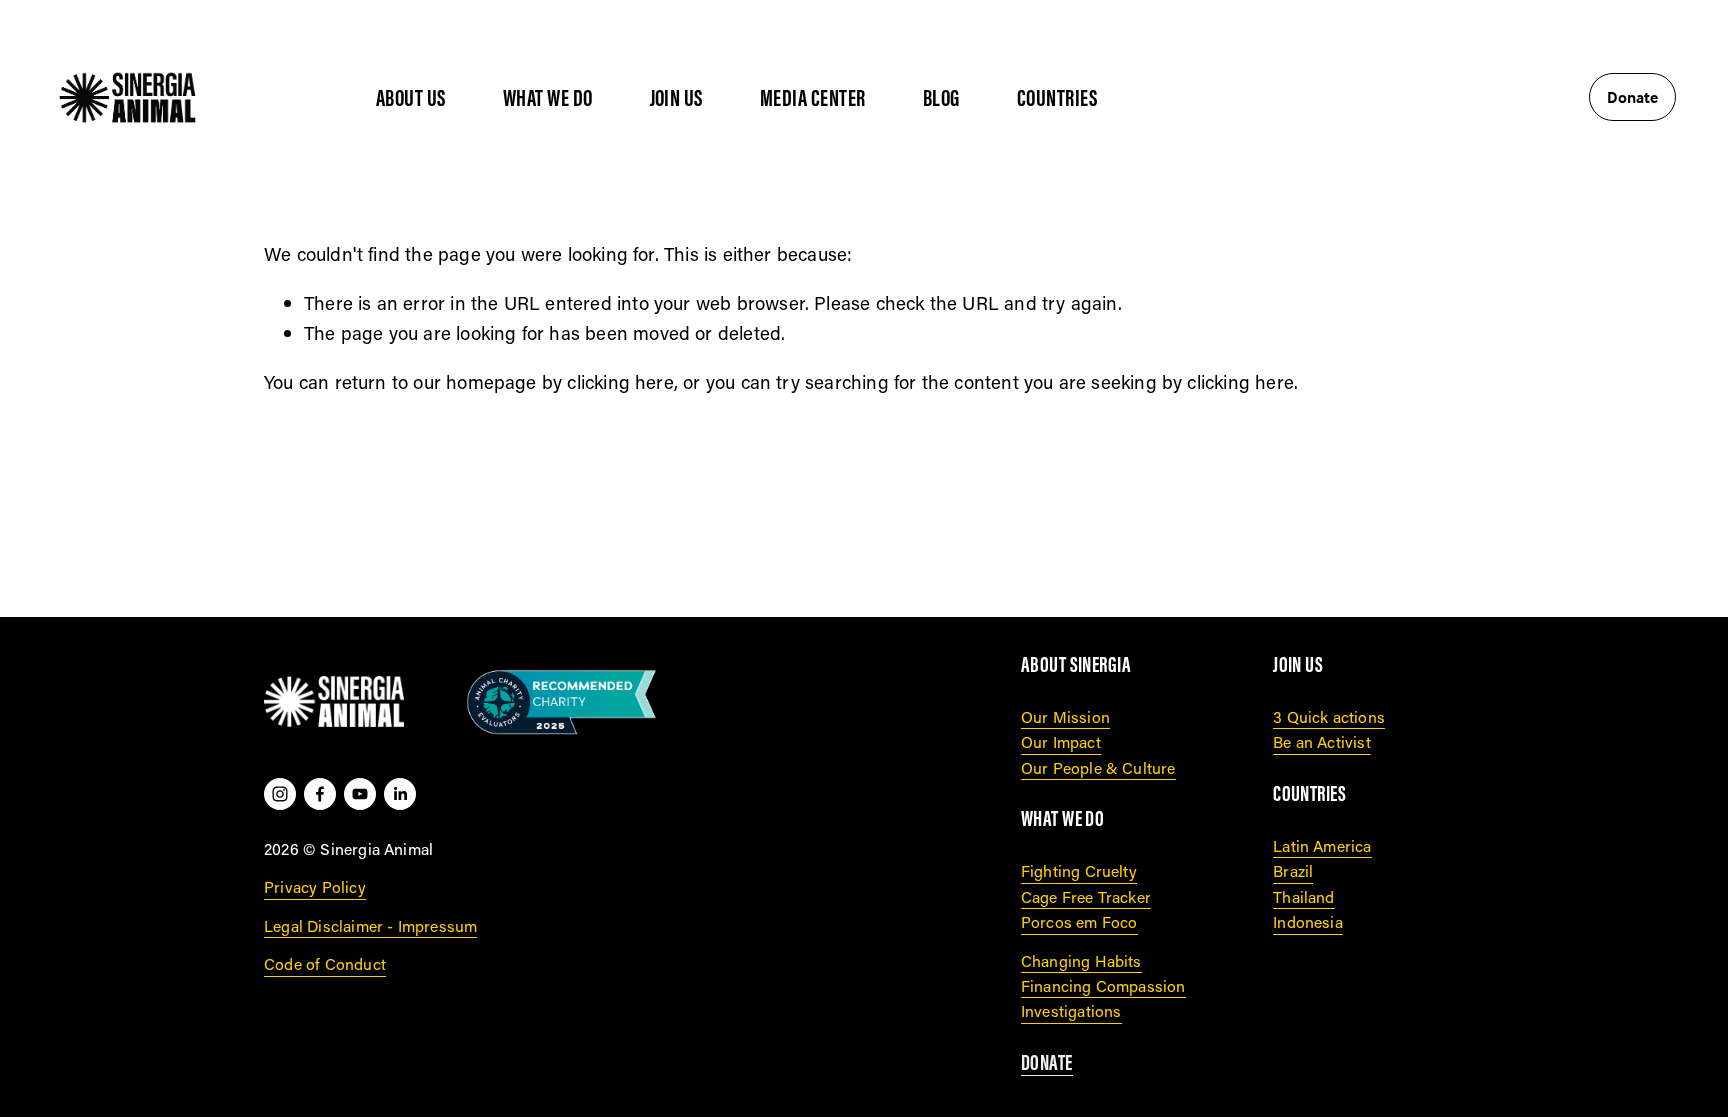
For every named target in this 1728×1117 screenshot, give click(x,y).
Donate (1632, 97)
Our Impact (1061, 741)
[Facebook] (320, 794)
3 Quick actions (1329, 716)
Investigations (1071, 1010)
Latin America (1322, 845)
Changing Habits (1081, 960)
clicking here (620, 381)
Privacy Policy (315, 886)
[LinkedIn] (400, 794)
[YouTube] (360, 794)
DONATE (1047, 1063)
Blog (941, 97)
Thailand (1304, 896)
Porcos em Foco (1079, 921)
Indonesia (1308, 921)
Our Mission (1065, 716)
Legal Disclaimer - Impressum (370, 925)
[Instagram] (280, 794)
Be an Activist (1322, 741)
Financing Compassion (1103, 985)
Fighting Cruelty (1079, 870)
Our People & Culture (1098, 767)
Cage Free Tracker (1086, 896)
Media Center (813, 97)
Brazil (1293, 870)
